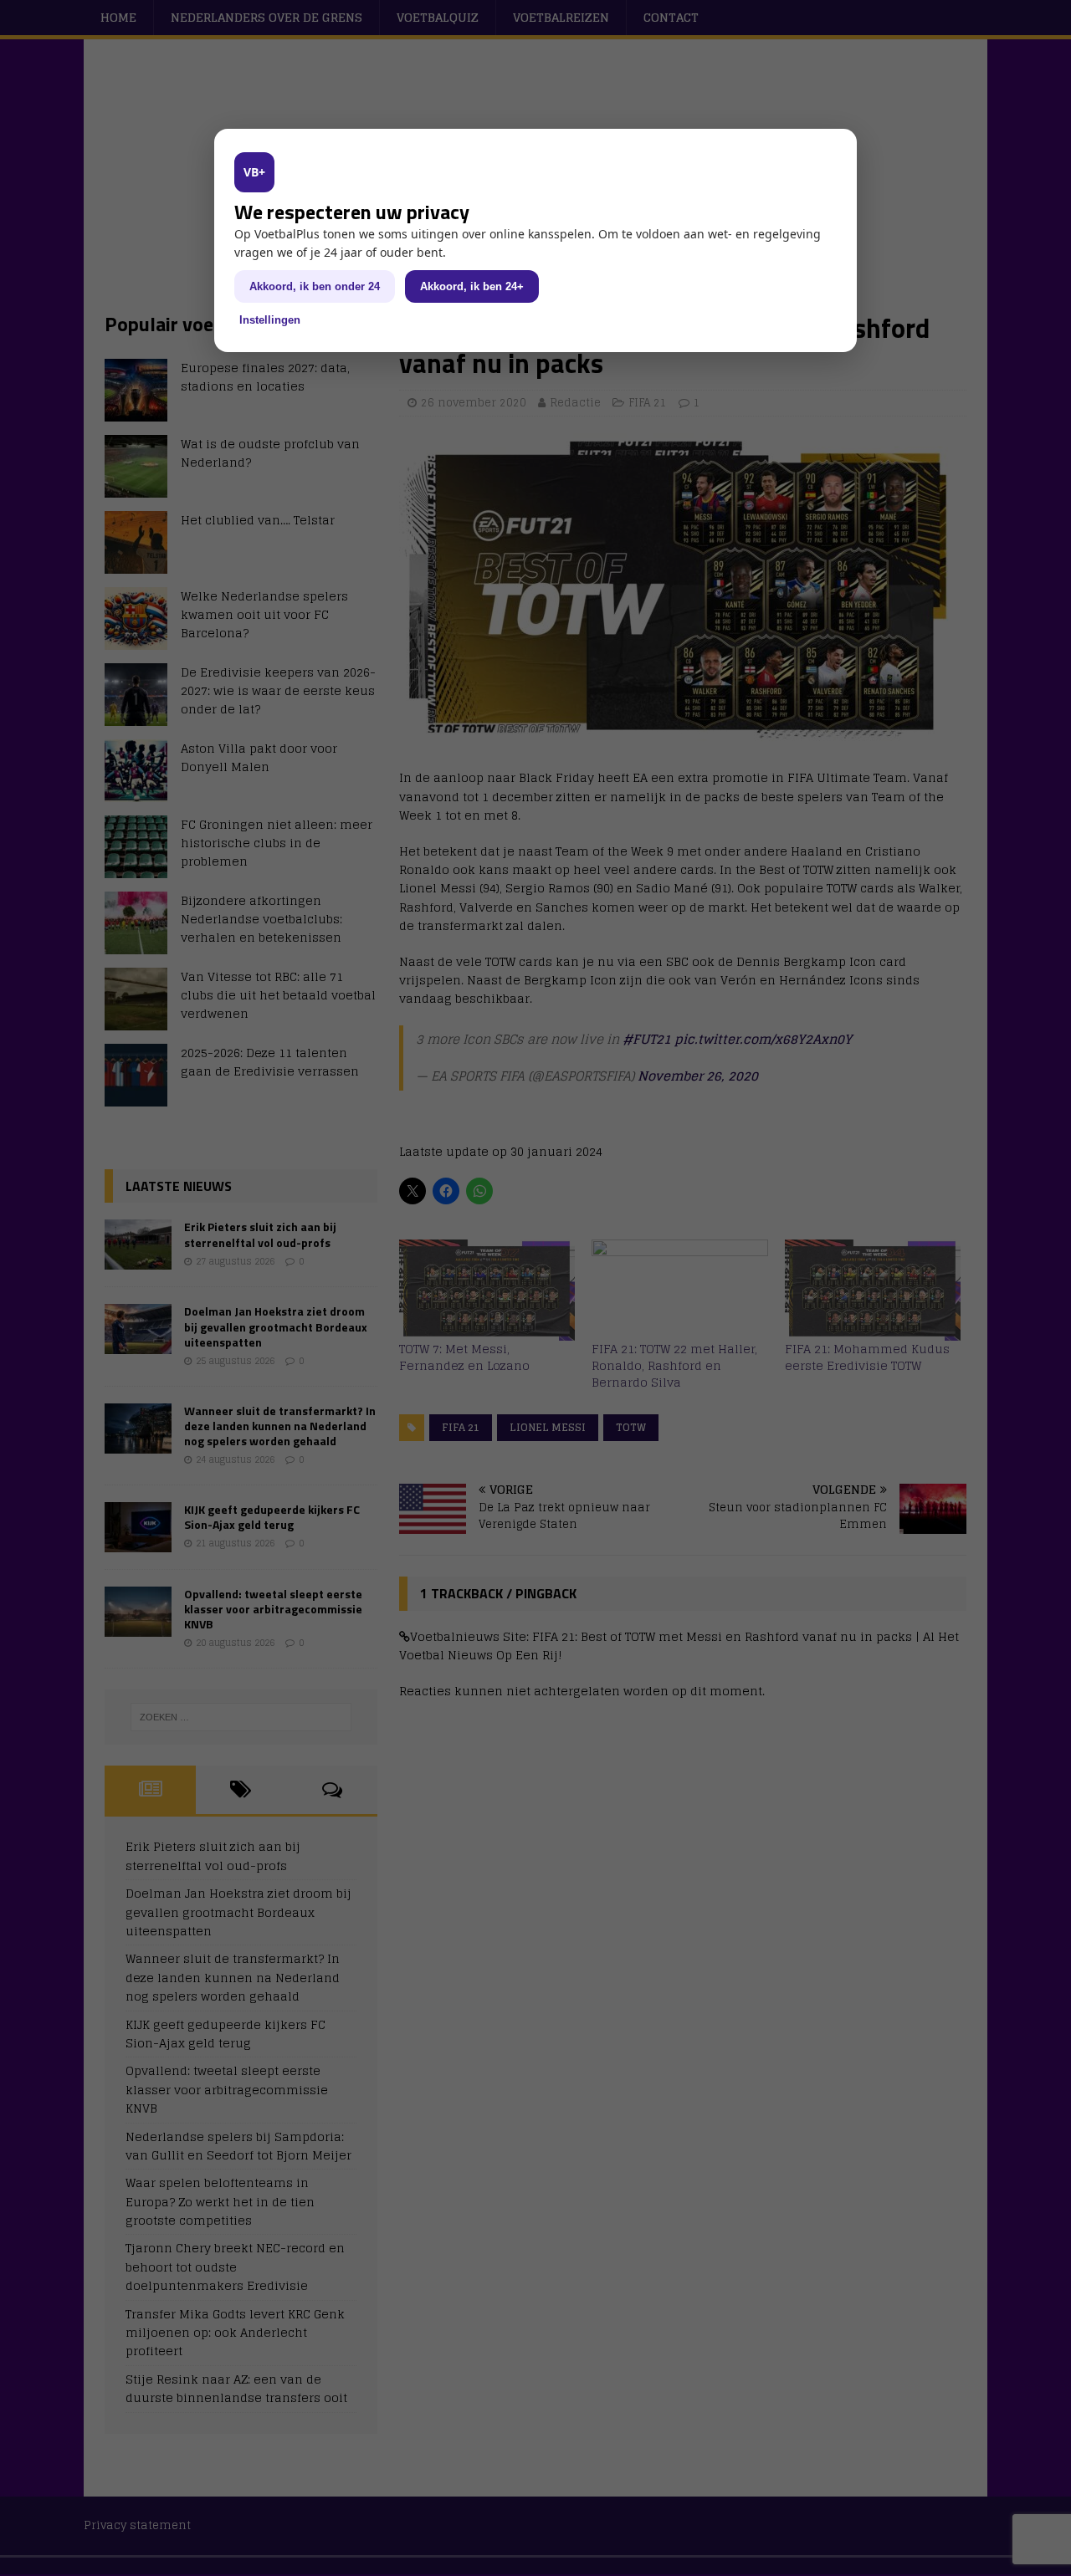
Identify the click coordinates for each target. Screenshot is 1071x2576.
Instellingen (270, 320)
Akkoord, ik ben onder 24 (315, 286)
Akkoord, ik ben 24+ (472, 286)
